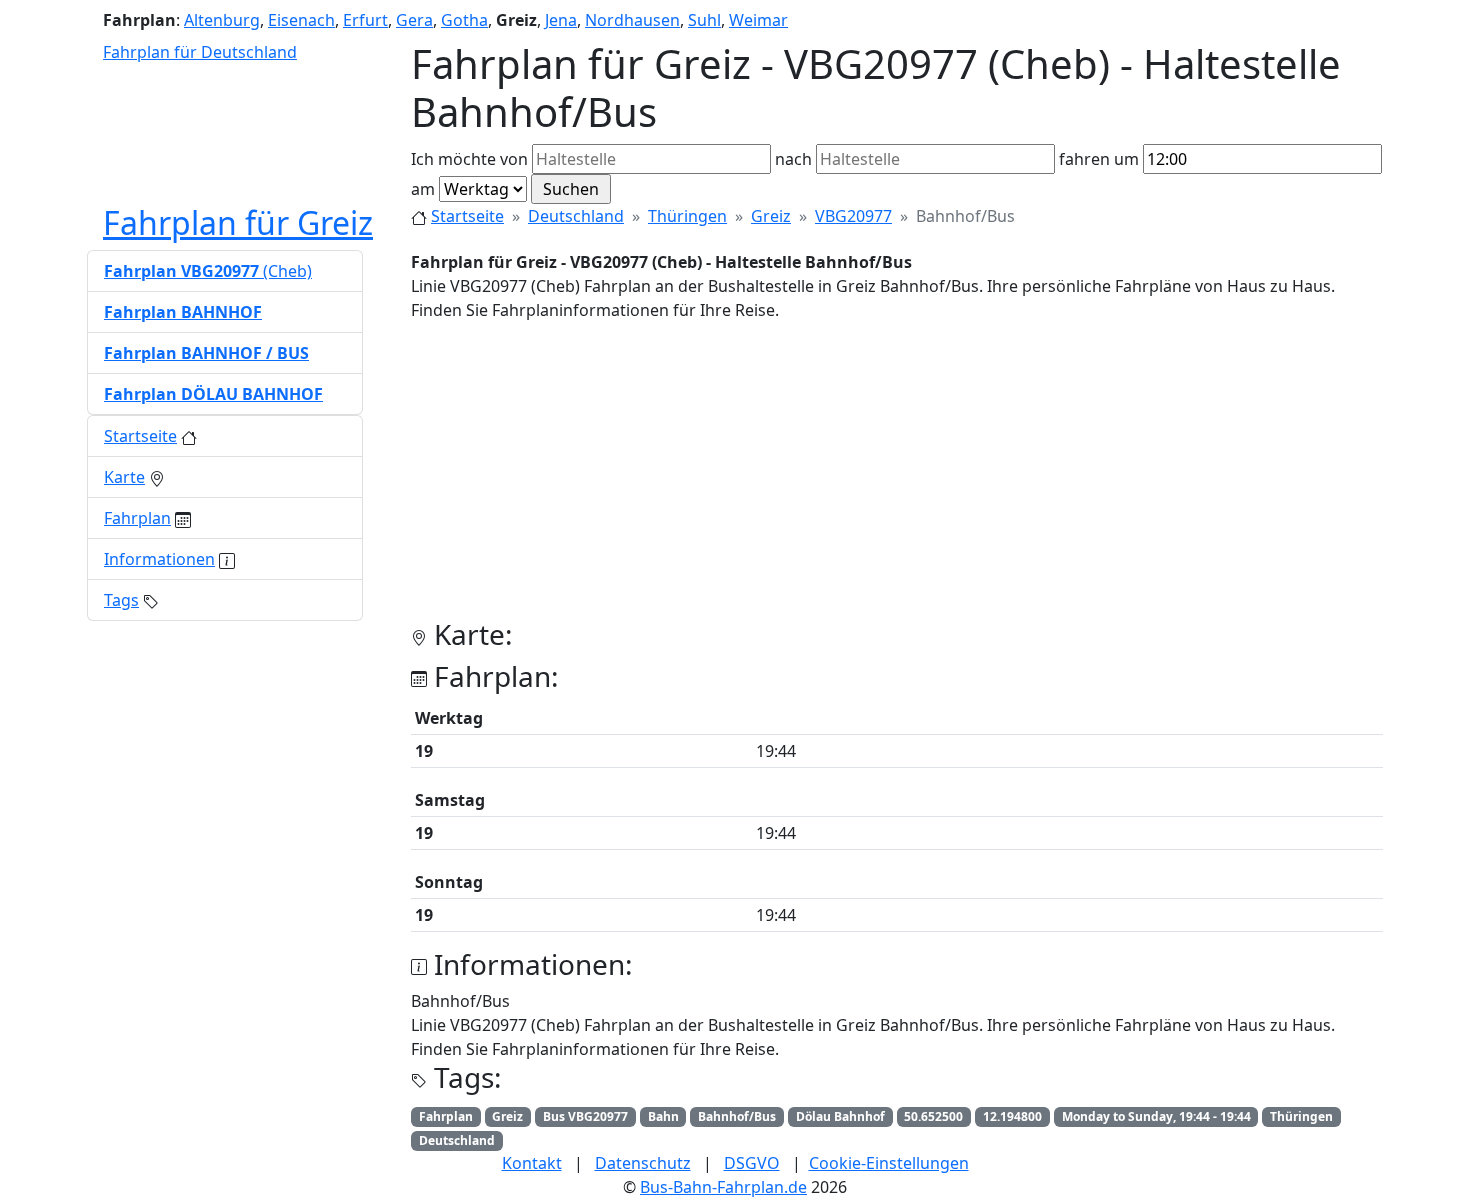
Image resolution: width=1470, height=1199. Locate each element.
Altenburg (222, 20)
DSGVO (752, 1163)
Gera (414, 20)
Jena (561, 20)
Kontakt (532, 1163)
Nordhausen (632, 20)
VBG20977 (853, 216)
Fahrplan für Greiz (238, 222)
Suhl (704, 20)
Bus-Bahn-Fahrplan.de (723, 1187)
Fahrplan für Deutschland (200, 52)
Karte (124, 477)
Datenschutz (643, 1163)
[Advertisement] (897, 478)
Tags (121, 600)
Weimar (758, 20)
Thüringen (687, 216)
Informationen (159, 559)
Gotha (464, 20)
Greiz (771, 216)
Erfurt (365, 20)
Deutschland (576, 216)
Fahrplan (137, 518)
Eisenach (301, 20)
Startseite (467, 216)
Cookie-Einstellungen (889, 1163)
